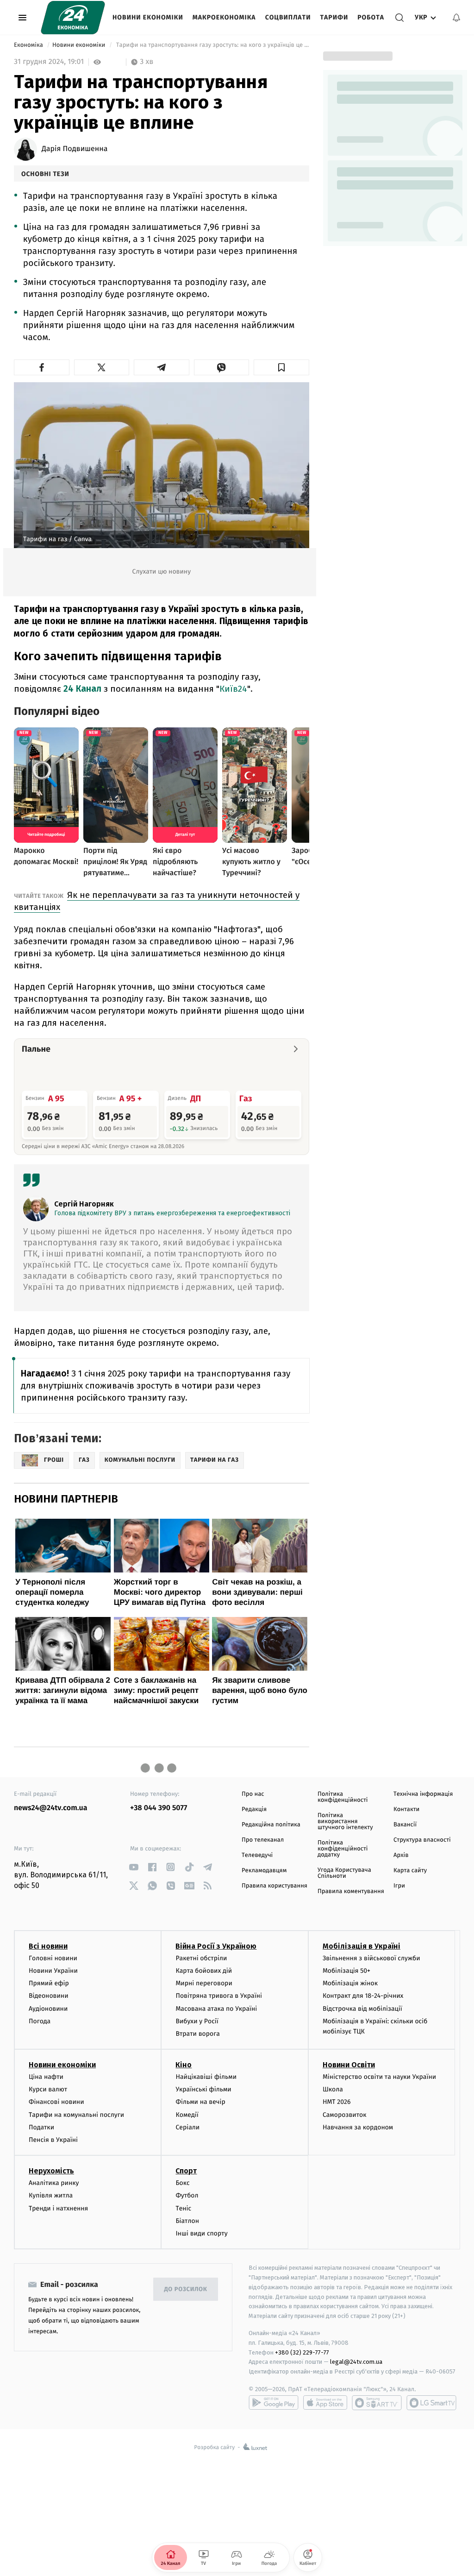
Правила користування (274, 1886)
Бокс (182, 2183)
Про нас (253, 1794)
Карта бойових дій (204, 1971)
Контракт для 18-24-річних (363, 1996)
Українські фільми (203, 2089)
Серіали (187, 2127)
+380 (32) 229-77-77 (302, 2352)
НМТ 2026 (337, 2102)
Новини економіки (148, 17)
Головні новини (53, 1958)
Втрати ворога (197, 2034)
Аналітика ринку (54, 2183)
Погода (40, 2021)
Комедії (187, 2115)
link (134, 1867)
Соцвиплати (288, 17)
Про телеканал (263, 1840)
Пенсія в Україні (53, 2140)
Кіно (184, 2065)
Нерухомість (51, 2171)
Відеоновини (49, 1996)
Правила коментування (351, 1891)
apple (325, 2403)
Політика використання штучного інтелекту (345, 1822)
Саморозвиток (345, 2115)
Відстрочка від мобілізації (362, 2009)
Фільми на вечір (200, 2102)
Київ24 (233, 689)
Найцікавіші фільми (206, 2077)
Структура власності (422, 1840)
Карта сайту (410, 1871)
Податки (41, 2127)
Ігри (399, 1886)
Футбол (187, 2195)
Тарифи (334, 17)
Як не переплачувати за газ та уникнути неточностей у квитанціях (157, 901)
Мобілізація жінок (350, 1983)
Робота (371, 17)
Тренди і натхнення (58, 2208)
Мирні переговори (204, 1983)
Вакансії (405, 1825)
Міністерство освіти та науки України (379, 2077)
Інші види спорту (201, 2233)
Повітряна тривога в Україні (218, 1996)
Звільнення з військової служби (371, 1958)
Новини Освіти (349, 2065)
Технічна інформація (423, 1794)
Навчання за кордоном (358, 2127)
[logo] (73, 18)
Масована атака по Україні (216, 2009)
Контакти (406, 1809)
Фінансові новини (56, 2102)
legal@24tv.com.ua (356, 2362)
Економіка (29, 45)
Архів (401, 1855)
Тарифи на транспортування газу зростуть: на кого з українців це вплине (212, 45)
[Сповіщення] (456, 18)
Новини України (53, 1971)
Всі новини (48, 1946)
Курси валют (48, 2089)
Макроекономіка (224, 17)
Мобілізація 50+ (346, 1971)
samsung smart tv (431, 2403)
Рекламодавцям (264, 1871)
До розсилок (186, 2289)
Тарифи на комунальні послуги (76, 2115)
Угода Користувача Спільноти (344, 1873)
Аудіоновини (48, 2009)
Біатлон (187, 2221)
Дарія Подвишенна (75, 149)
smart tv (377, 2403)
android (274, 2403)
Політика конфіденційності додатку (343, 1849)
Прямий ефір (49, 1983)
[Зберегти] (281, 367)
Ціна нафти (46, 2077)
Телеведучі (257, 1855)
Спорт (186, 2171)
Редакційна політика (271, 1825)
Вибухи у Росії (197, 2021)
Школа (333, 2089)
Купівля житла (51, 2195)
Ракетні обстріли (201, 1958)
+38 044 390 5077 (159, 1808)
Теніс (183, 2208)
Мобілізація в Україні (362, 1946)
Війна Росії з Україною (216, 1946)
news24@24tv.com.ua (51, 1808)
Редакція (254, 1809)
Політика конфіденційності (343, 1797)
